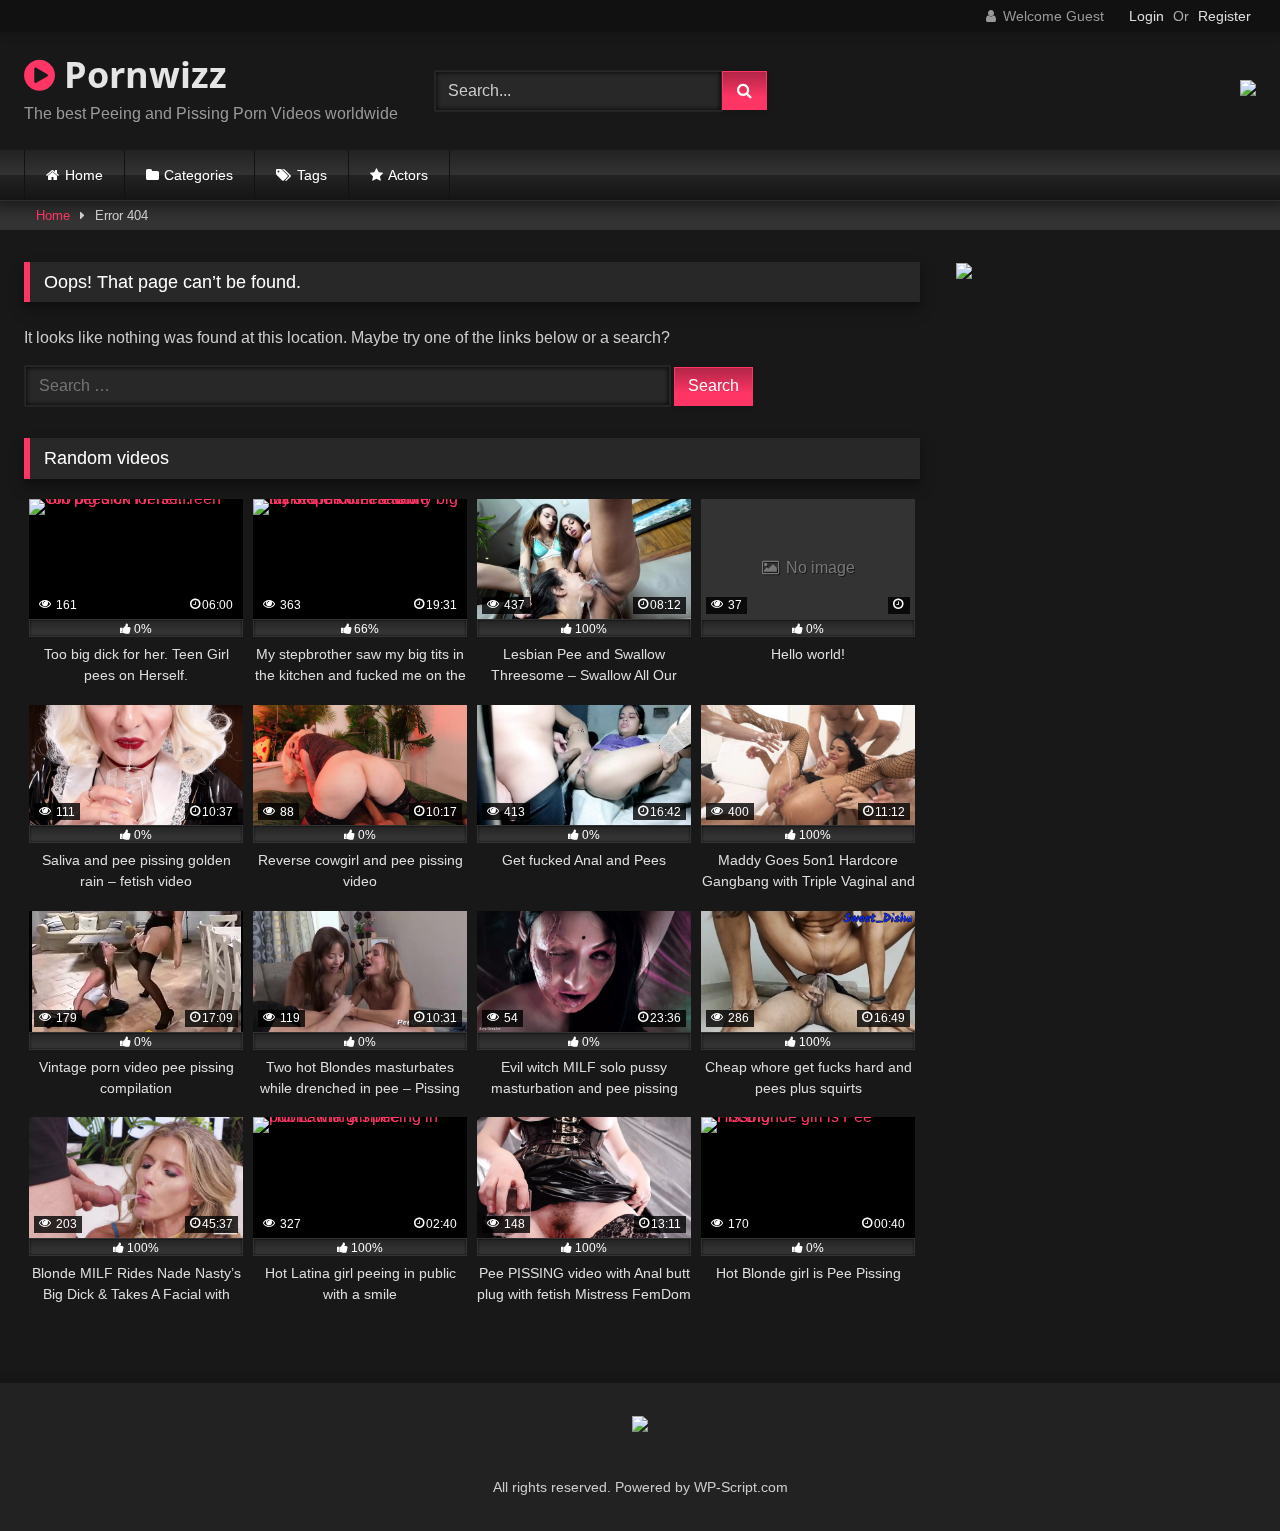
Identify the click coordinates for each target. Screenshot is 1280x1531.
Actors (408, 175)
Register (1224, 16)
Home (84, 175)
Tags (312, 175)
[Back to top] (1218, 1471)
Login (1146, 16)
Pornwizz (141, 74)
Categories (198, 175)
